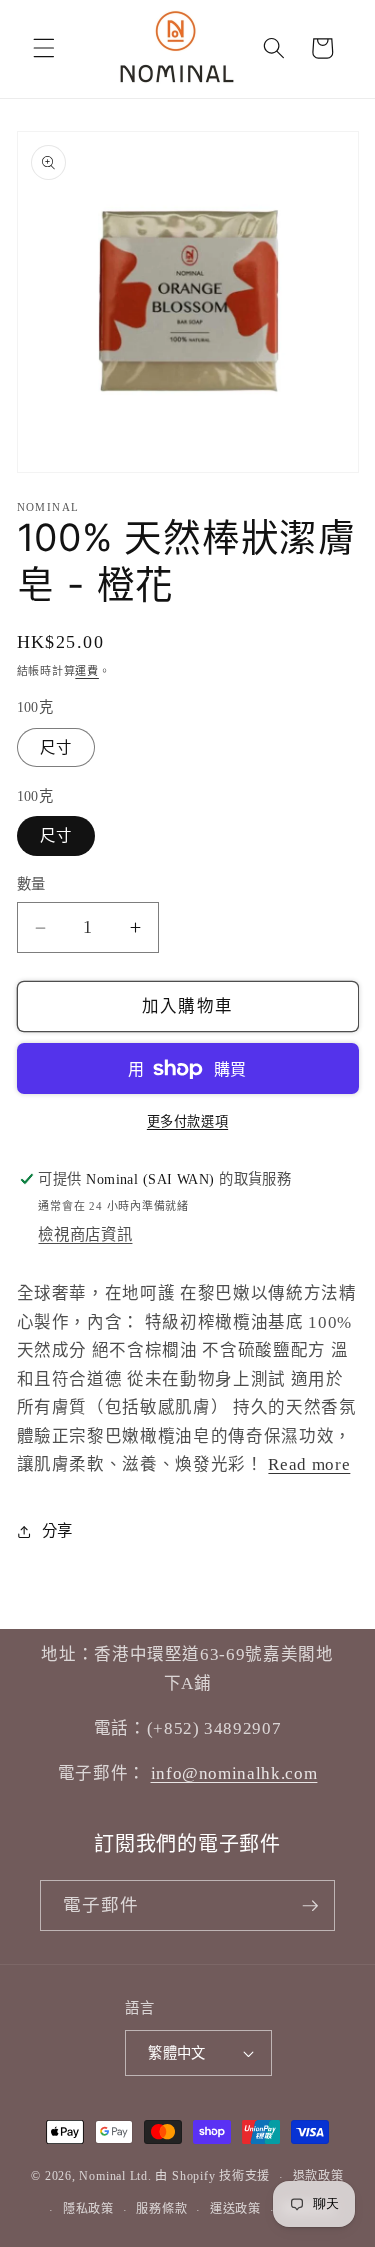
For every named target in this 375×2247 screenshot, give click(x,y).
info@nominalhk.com (234, 1773)
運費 (87, 671)
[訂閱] (310, 1906)
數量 (31, 884)
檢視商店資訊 (85, 1234)
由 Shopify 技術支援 (212, 2177)
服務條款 (161, 2209)
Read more (309, 1464)
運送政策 (235, 2209)
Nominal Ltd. (115, 2177)
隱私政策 (88, 2209)
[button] (44, 48)
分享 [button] (57, 1530)
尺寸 (56, 747)
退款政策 (318, 2176)
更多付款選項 (187, 1121)
